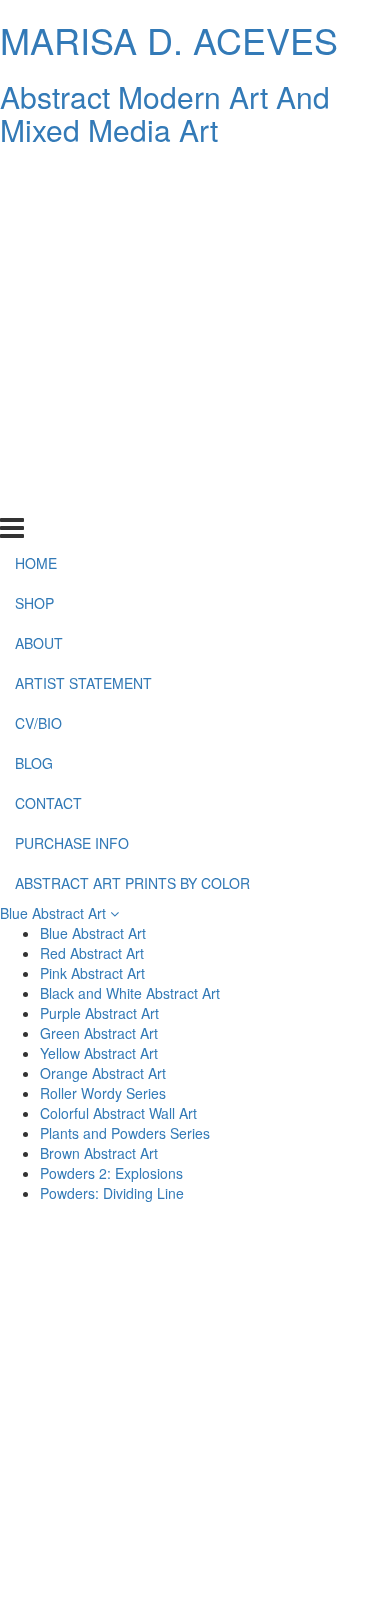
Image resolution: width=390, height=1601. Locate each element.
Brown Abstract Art (99, 1153)
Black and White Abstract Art (130, 993)
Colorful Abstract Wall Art (118, 1113)
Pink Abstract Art (92, 973)
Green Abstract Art (99, 1033)
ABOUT (39, 256)
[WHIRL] (290, 1383)
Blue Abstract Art (55, 913)
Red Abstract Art (92, 953)
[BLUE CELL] (100, 1479)
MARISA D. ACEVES (169, 39)
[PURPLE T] (290, 1335)
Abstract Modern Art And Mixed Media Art (165, 113)
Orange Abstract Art (103, 1073)
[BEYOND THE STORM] (290, 1287)
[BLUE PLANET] (100, 1383)
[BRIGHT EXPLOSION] (290, 1479)
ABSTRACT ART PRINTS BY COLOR (132, 495)
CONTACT (48, 416)
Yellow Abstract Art (99, 1053)
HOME (36, 176)
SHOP (34, 216)
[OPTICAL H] (100, 1431)
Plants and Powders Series (125, 1133)
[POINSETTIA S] (100, 1527)
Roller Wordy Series (103, 1093)
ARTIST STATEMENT (83, 296)
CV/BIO (38, 336)
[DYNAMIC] (100, 1335)
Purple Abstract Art (99, 1013)
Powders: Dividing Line (112, 1193)
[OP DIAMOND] (290, 1431)
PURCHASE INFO (72, 455)
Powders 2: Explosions (111, 1173)
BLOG (34, 376)
